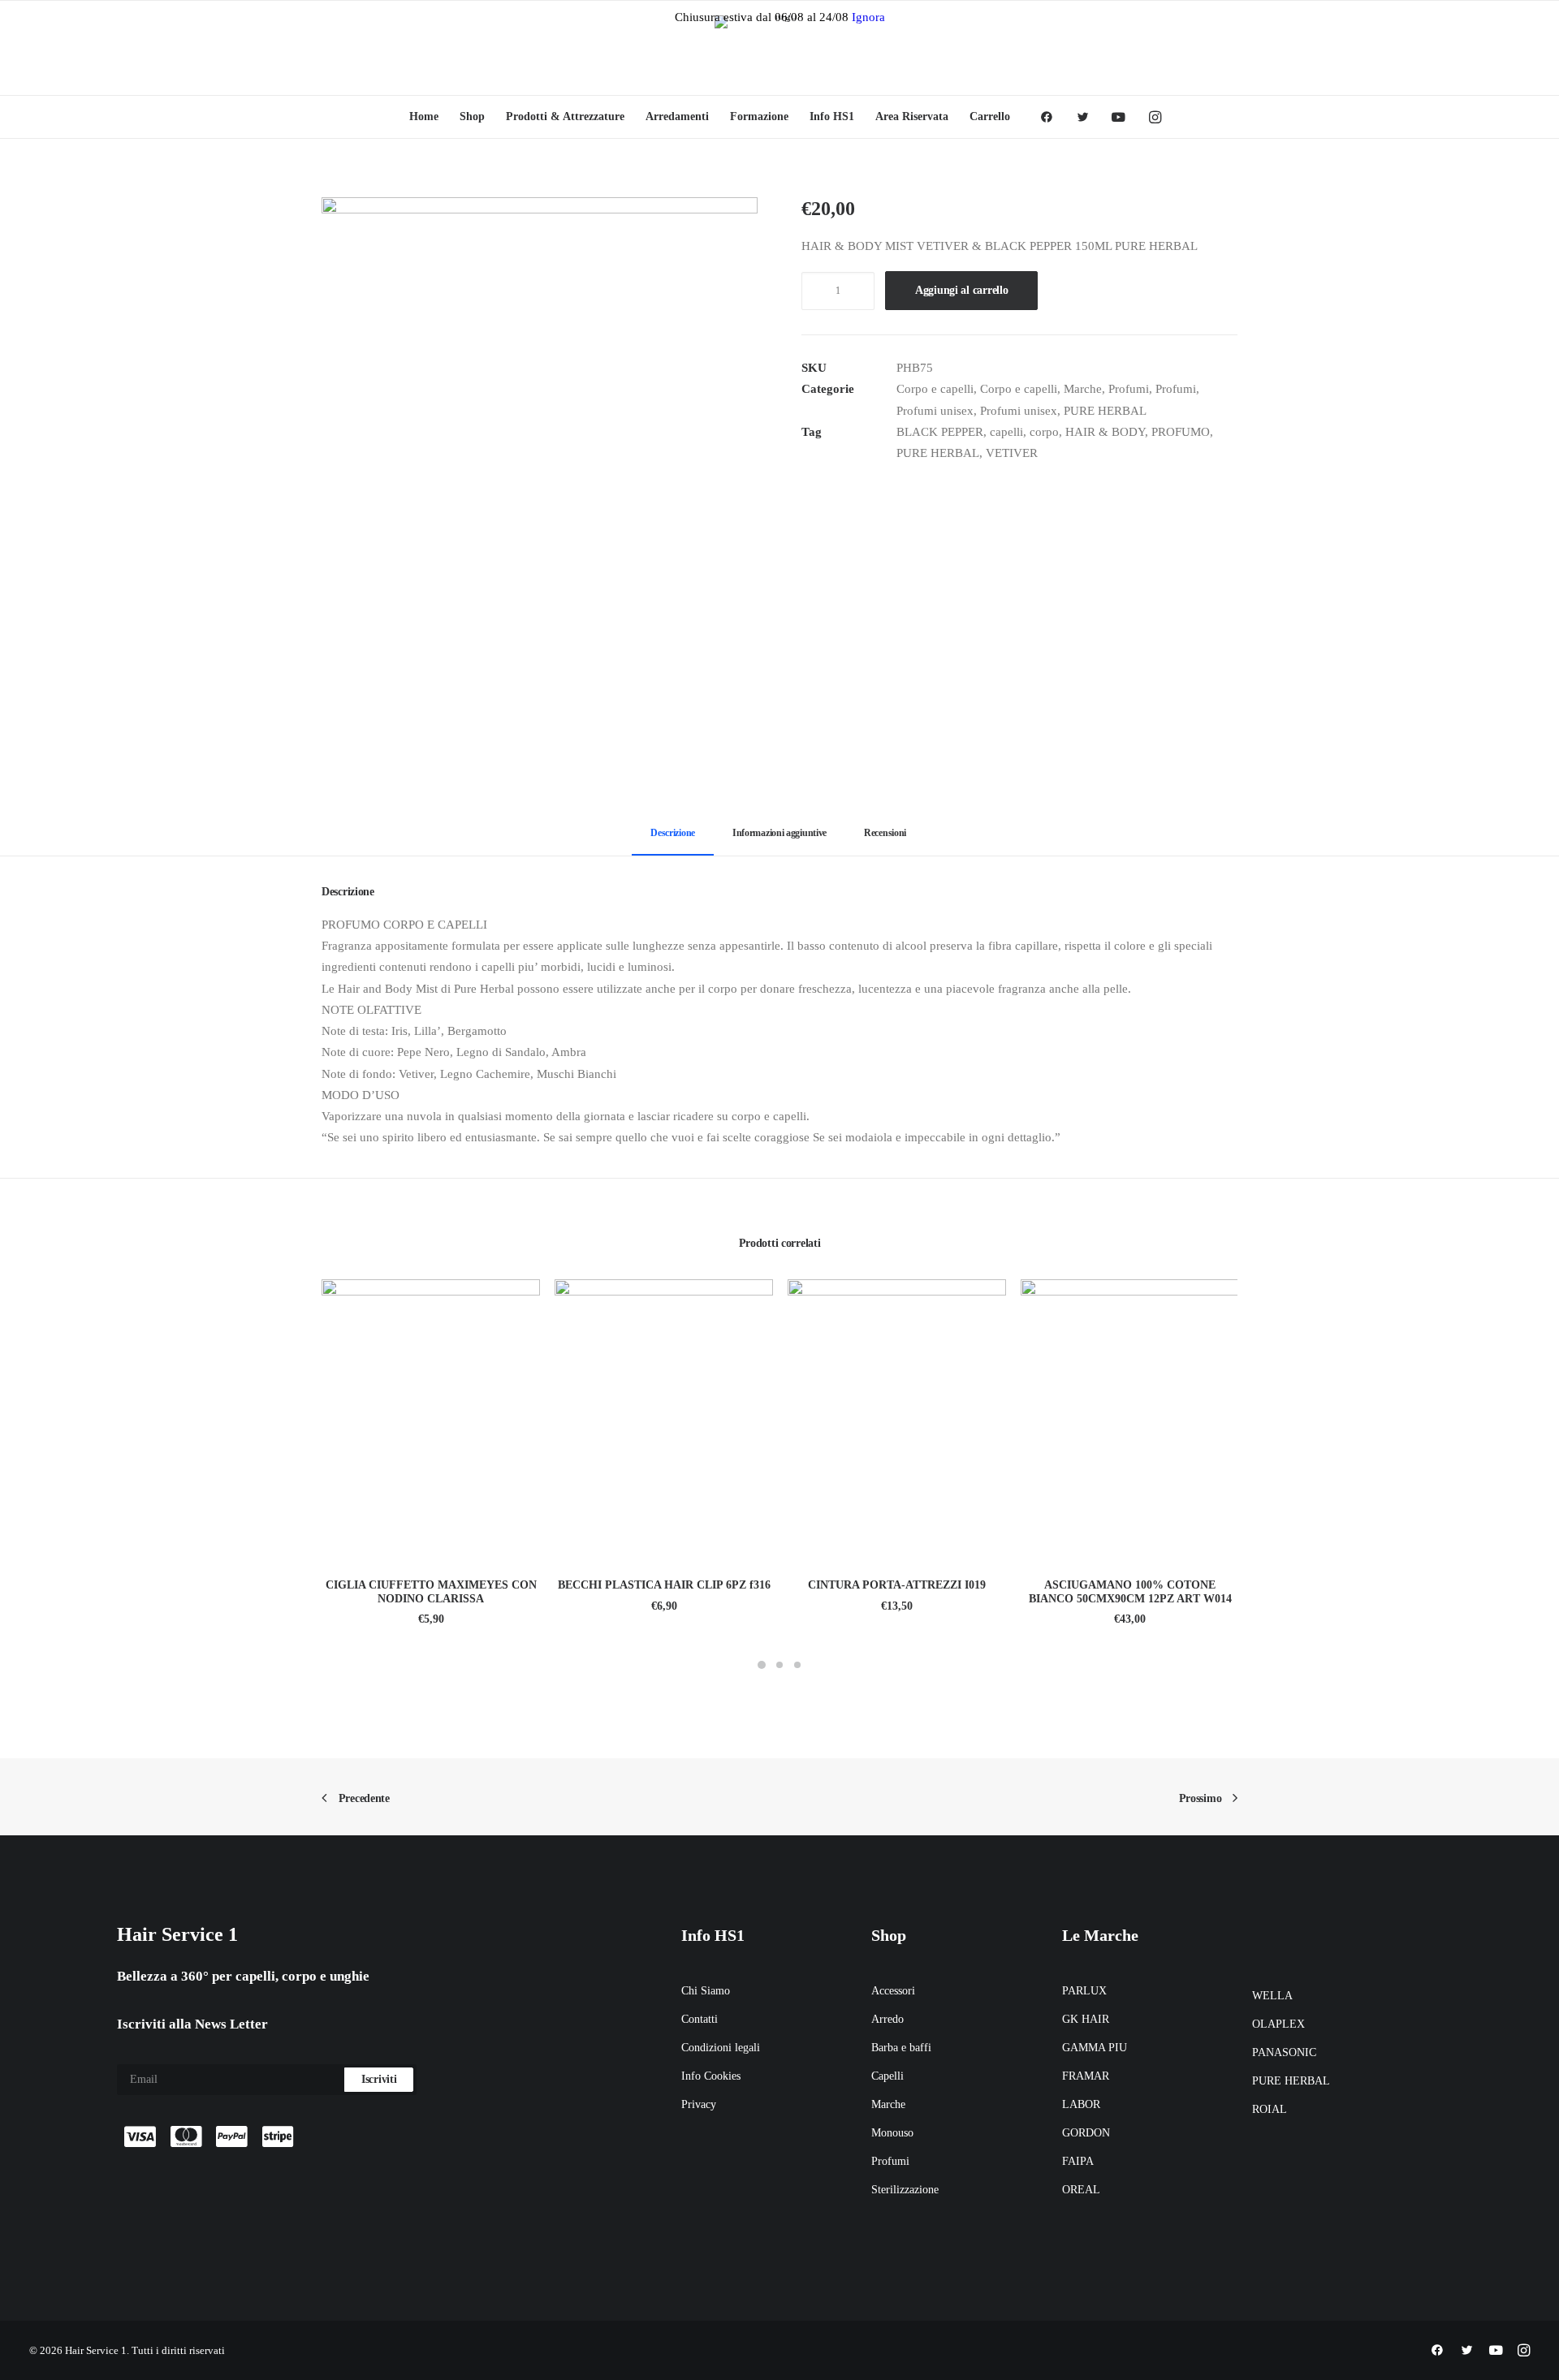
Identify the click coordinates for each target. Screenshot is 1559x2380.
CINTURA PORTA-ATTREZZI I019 (897, 1585)
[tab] (779, 840)
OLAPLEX (1278, 2024)
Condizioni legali (721, 2048)
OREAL (1081, 2190)
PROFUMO (1181, 432)
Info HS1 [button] (832, 116)
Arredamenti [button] (677, 116)
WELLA (1272, 1996)
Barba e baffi (901, 2048)
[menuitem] (424, 117)
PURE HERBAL (1105, 411)
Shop (472, 116)
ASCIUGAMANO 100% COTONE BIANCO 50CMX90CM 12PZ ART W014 (1130, 1592)
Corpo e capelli (935, 389)
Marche (1083, 389)
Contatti (700, 2019)
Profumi (1129, 389)
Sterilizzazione (905, 2190)
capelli (1006, 432)
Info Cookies (711, 2076)
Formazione (759, 116)
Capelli (887, 2076)
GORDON (1086, 2133)
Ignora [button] (868, 17)
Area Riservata (912, 116)
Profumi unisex (935, 411)
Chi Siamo (706, 1991)
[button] (1052, 117)
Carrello (990, 116)
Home (424, 116)
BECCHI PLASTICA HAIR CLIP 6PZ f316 (664, 1585)
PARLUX (1084, 1991)
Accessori (893, 1991)
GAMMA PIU (1095, 2048)
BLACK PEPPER (940, 432)
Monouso (892, 2133)
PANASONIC (1284, 2052)
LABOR (1081, 2104)
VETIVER (1012, 453)
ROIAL (1270, 2109)
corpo (1044, 432)
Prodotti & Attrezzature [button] (565, 116)
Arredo (887, 2019)
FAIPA (1078, 2161)
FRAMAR (1086, 2076)
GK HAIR (1086, 2019)
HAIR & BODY (1105, 432)
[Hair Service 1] (779, 48)
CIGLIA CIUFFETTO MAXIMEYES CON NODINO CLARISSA (431, 1592)
